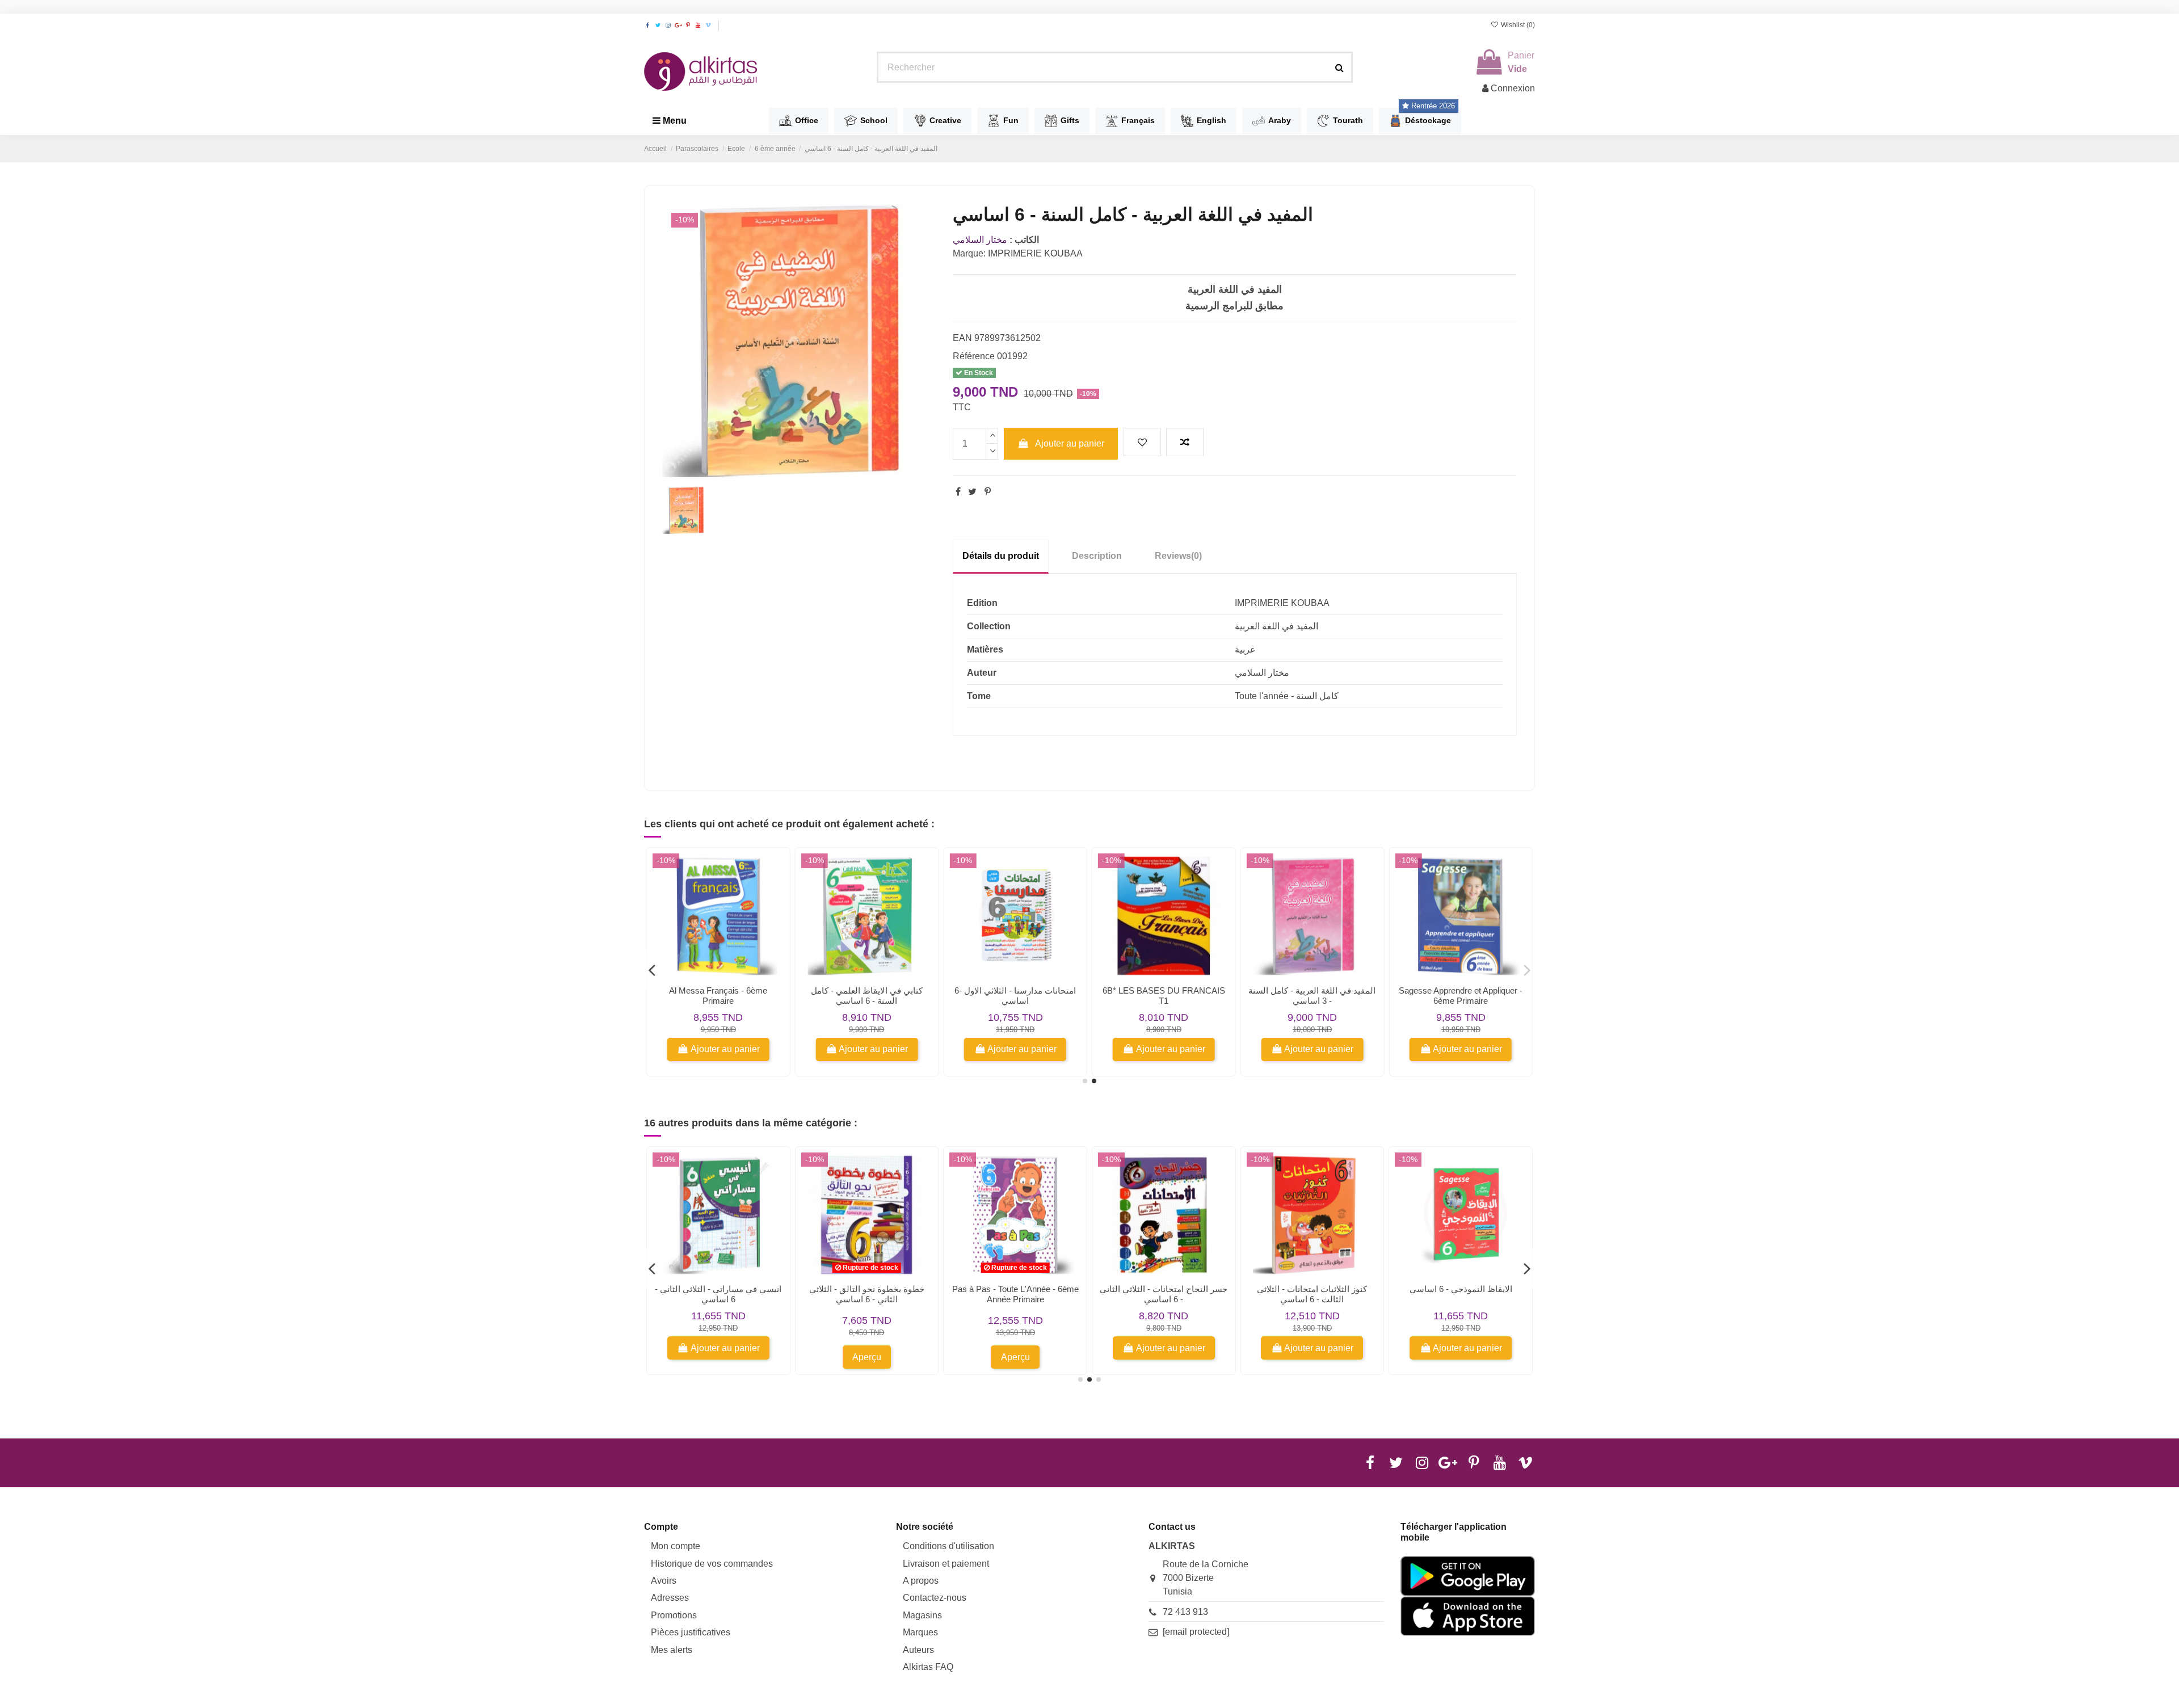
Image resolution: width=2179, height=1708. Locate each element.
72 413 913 (1185, 1612)
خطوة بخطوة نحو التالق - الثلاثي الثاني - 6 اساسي (867, 1294)
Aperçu (867, 1357)
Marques (920, 1632)
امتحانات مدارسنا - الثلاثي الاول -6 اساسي (1015, 996)
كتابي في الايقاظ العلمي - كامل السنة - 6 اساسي (867, 996)
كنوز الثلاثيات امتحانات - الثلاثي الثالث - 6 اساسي (1312, 1294)
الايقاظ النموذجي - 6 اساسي (1461, 1289)
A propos (921, 1581)
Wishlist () (1517, 25)
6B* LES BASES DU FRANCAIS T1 (1164, 996)
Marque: (969, 253)
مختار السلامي (980, 240)
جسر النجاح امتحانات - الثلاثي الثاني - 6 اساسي (1164, 1294)
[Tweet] (972, 492)
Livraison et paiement (946, 1564)
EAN (962, 338)
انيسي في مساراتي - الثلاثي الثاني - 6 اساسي (718, 1294)
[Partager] (958, 492)
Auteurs (918, 1650)
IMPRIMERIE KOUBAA (1035, 253)
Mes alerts (672, 1650)
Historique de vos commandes (712, 1564)
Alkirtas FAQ (928, 1667)
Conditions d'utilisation (948, 1546)
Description (1097, 556)
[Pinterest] (988, 492)
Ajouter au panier (1070, 443)
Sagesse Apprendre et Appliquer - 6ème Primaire (1461, 996)
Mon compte (676, 1546)
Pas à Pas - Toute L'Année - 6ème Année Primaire (1015, 1294)
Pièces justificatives (691, 1632)
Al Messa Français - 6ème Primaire (718, 996)
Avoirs (664, 1581)
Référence (974, 356)
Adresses (670, 1598)
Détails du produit (1001, 556)
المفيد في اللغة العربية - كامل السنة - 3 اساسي (1312, 996)
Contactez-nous (935, 1598)
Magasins (922, 1615)
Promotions (674, 1615)
